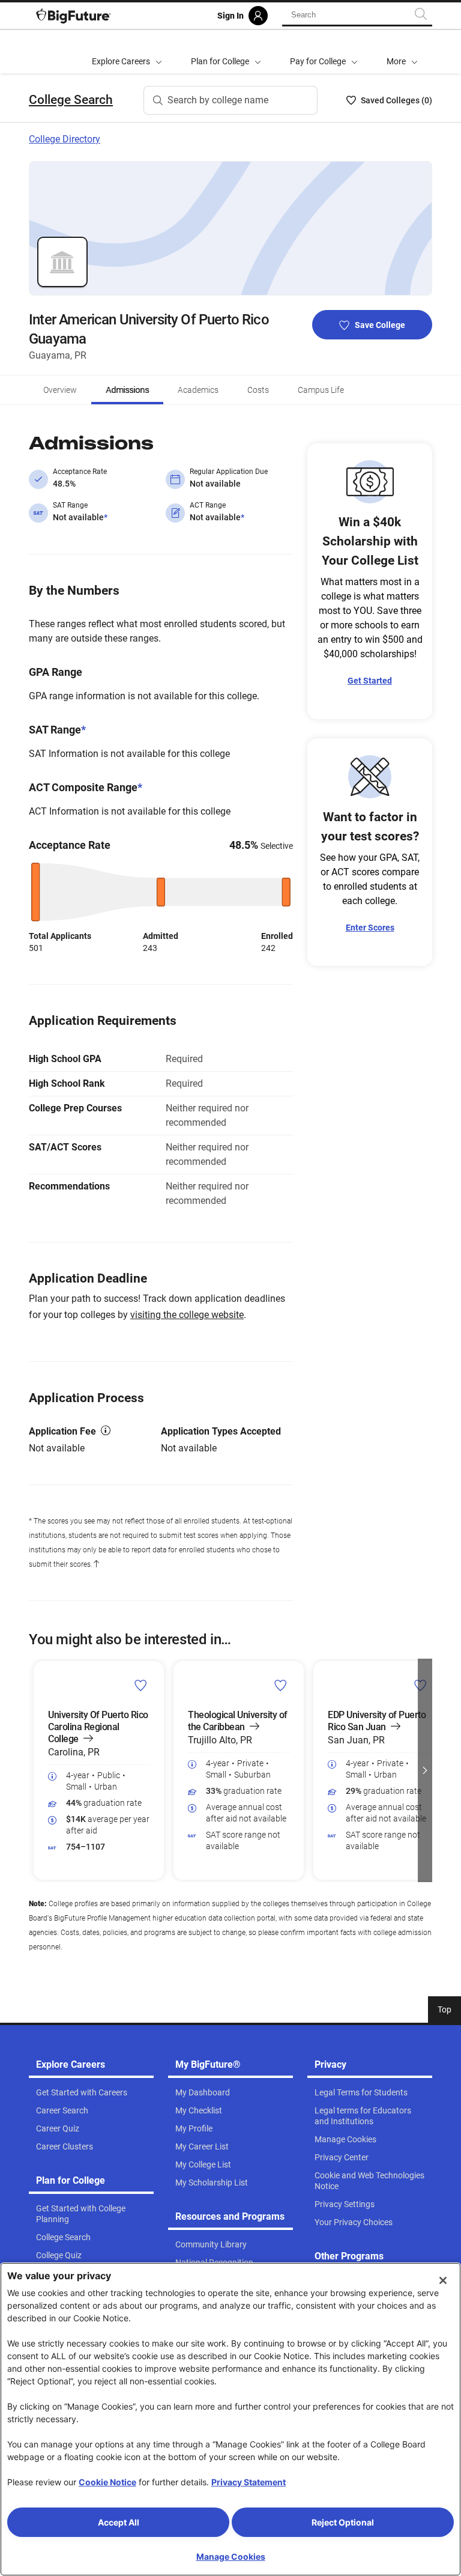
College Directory (65, 139)
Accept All (119, 2522)
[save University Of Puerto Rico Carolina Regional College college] (141, 1685)
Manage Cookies (231, 2556)
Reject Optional (343, 2522)
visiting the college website (187, 1315)
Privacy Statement (249, 2482)
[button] (402, 52)
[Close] (443, 2280)
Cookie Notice (107, 2482)
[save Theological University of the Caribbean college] (281, 1685)
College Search (71, 100)
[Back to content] (96, 1564)
